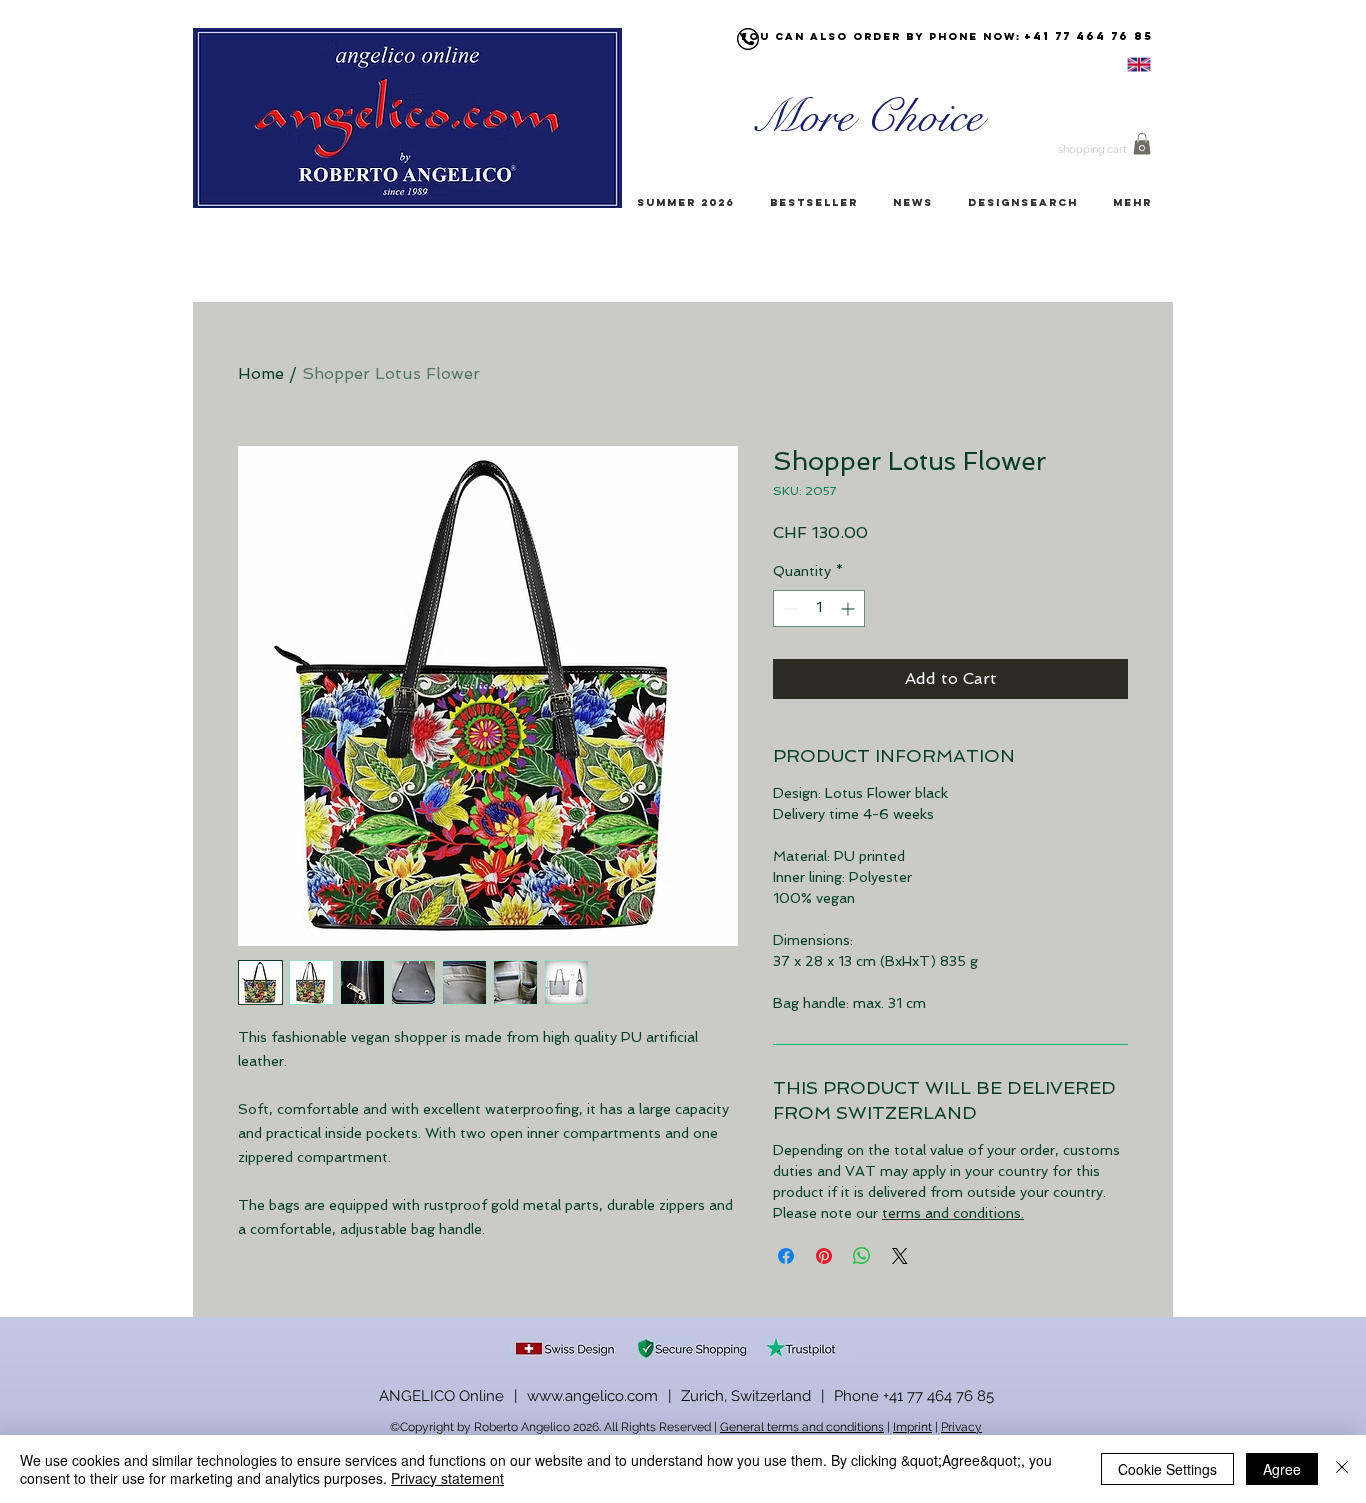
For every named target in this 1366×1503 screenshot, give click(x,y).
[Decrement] (788, 608)
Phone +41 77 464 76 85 (914, 1396)
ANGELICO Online (441, 1396)
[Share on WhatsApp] (862, 1256)
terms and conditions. (953, 1213)
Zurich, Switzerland (746, 1396)
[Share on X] (900, 1256)
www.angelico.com (592, 1396)
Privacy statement (447, 1478)
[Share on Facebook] (786, 1256)
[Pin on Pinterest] (824, 1256)
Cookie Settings (1167, 1469)
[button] (1142, 144)
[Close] (1342, 1469)
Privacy (961, 1427)
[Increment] (849, 608)
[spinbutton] (819, 608)
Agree (1282, 1469)
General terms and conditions (802, 1427)
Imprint (912, 1427)
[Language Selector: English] (1114, 64)
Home (261, 373)
